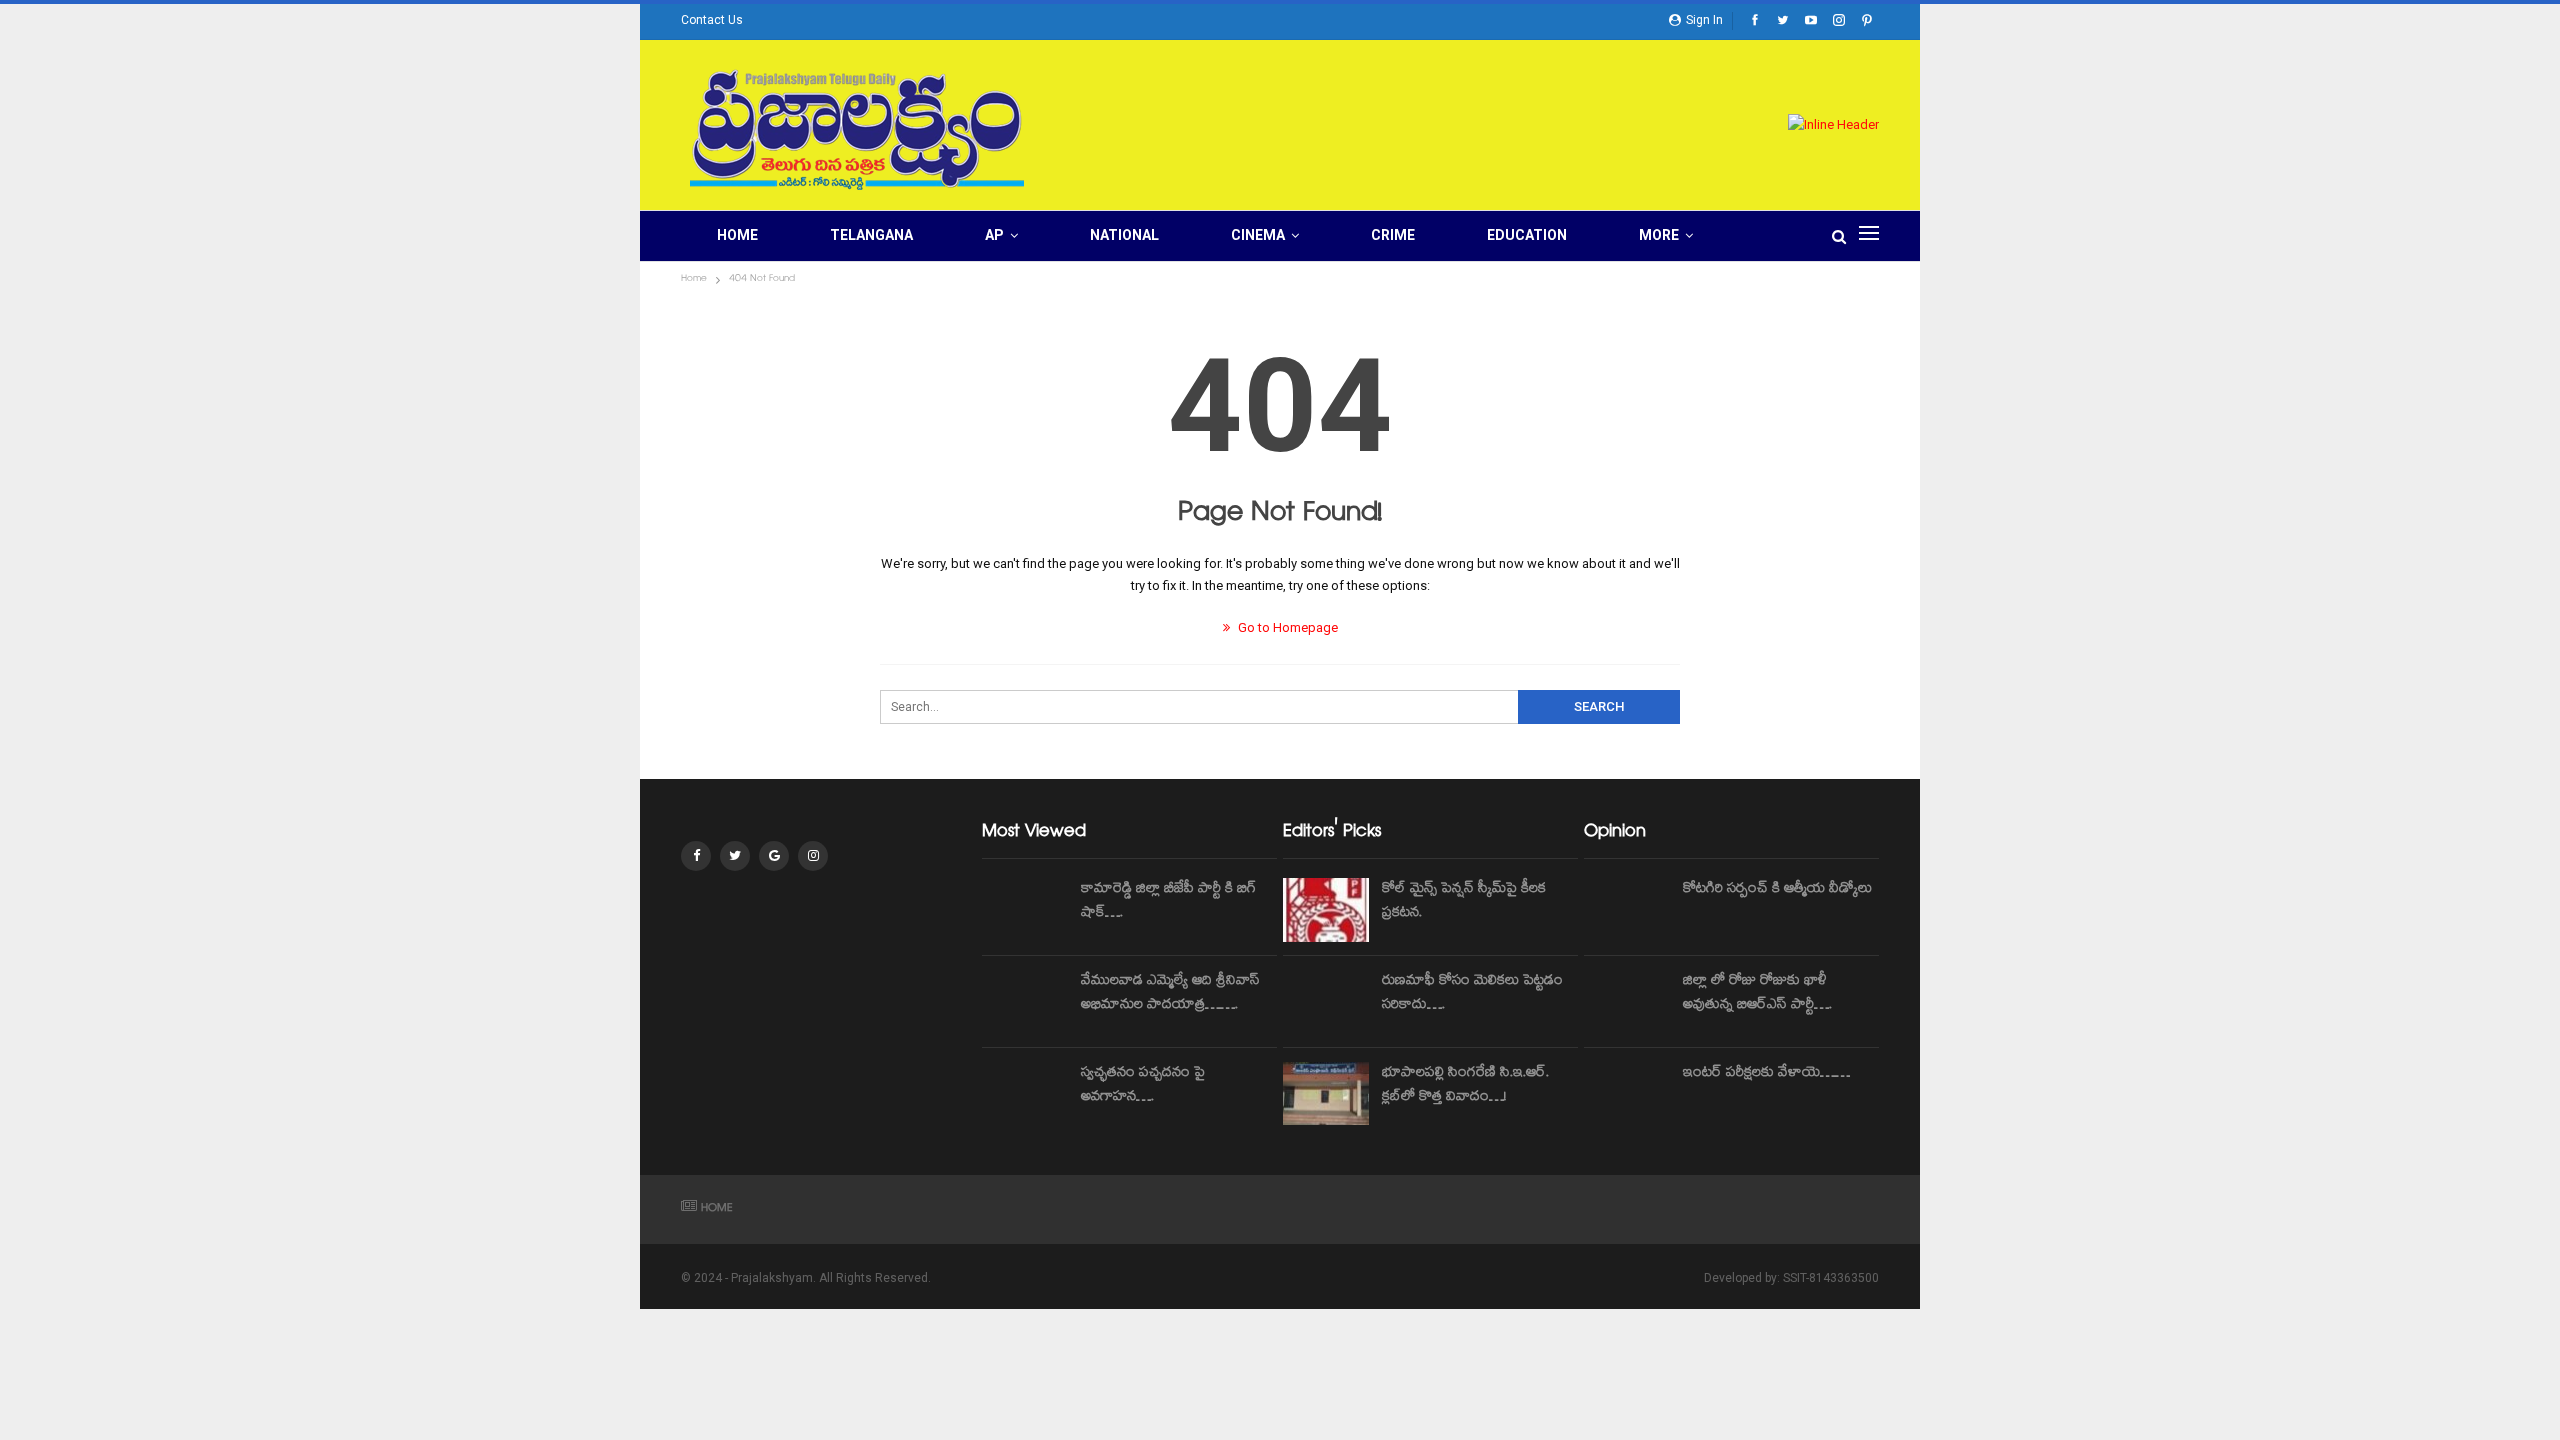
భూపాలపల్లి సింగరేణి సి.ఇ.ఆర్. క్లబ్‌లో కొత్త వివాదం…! (1465, 1086)
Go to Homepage (1286, 627)
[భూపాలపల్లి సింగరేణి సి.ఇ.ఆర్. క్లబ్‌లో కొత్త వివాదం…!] (1326, 1094)
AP (994, 235)
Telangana (871, 235)
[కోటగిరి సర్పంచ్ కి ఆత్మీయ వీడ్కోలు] (1627, 910)
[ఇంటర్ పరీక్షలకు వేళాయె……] (1627, 1094)
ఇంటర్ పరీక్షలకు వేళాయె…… (1766, 1074)
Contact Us (712, 20)
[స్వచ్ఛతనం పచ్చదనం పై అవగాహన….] (1025, 1094)
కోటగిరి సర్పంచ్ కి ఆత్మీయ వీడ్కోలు (1777, 890)
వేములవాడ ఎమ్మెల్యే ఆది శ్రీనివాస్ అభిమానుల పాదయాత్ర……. (1170, 994)
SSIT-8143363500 (1831, 1278)
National (1124, 235)
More (1659, 235)
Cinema (1258, 235)
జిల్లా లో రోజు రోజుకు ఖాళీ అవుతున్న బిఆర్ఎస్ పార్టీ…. (1757, 994)
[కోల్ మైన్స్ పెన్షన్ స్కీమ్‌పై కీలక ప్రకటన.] (1326, 910)
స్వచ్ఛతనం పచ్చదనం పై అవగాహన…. (1143, 1086)
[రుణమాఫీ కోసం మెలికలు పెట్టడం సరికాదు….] (1326, 1002)
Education (1527, 235)
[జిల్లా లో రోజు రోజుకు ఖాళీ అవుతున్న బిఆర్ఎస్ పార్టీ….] (1627, 1002)
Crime (1393, 235)
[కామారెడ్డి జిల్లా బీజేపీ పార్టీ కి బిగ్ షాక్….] (1025, 910)
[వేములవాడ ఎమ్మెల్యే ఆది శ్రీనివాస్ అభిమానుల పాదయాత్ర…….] (1025, 1002)
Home (737, 235)
